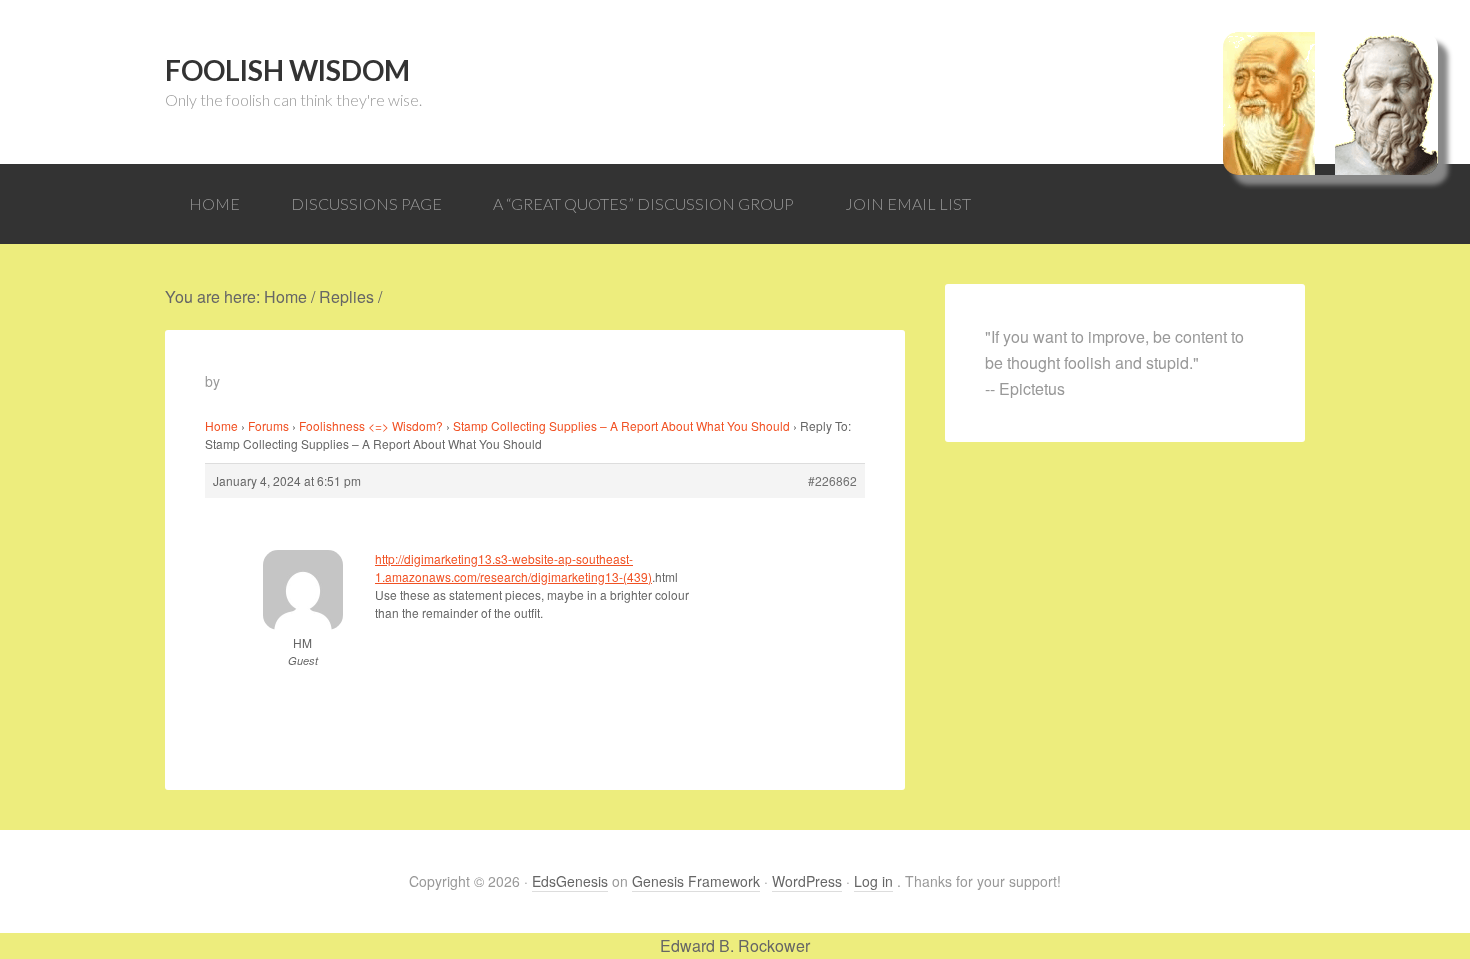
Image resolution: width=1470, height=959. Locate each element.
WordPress (807, 881)
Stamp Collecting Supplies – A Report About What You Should (621, 425)
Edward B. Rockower (735, 945)
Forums (268, 425)
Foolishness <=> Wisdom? (371, 425)
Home (221, 425)
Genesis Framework (696, 881)
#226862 (832, 480)
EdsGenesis (570, 881)
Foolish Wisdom (287, 70)
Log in (873, 881)
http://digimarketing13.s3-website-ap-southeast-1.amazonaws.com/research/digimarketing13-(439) (513, 567)
